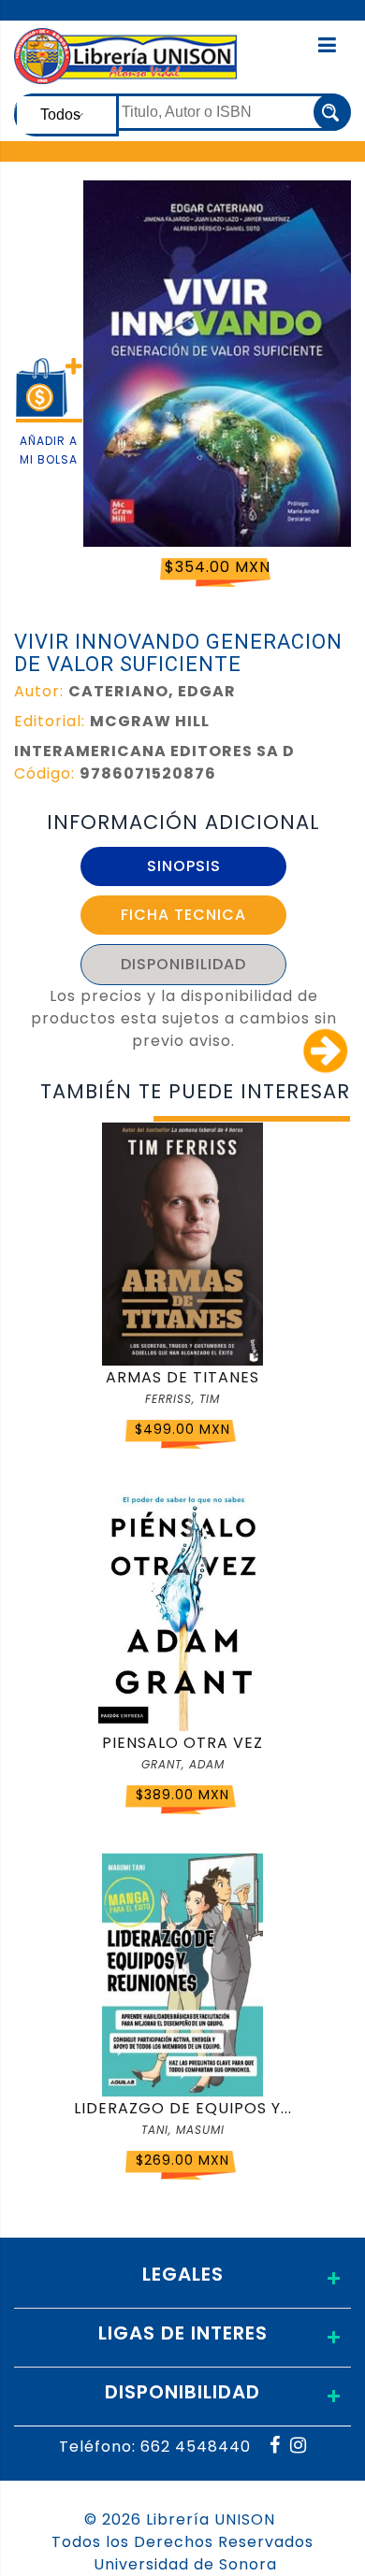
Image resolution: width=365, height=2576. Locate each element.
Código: (44, 773)
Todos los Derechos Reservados (182, 2542)
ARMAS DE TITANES (182, 1377)
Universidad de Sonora (185, 2564)
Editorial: (50, 721)
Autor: (39, 691)
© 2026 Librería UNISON (180, 2519)
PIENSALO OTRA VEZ (182, 1743)
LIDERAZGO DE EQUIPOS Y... (183, 2108)
